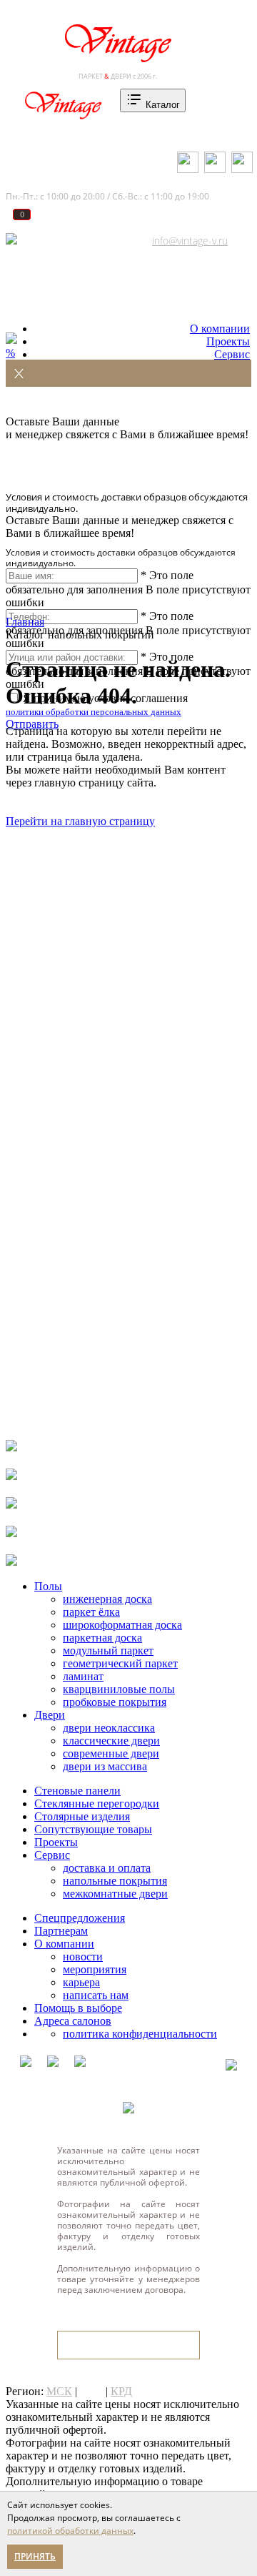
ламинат (83, 1676)
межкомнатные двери (115, 1894)
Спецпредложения (80, 1918)
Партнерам (61, 1931)
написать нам (96, 1995)
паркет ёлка (91, 1612)
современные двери (111, 1753)
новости (83, 1956)
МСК (59, 2391)
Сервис (232, 354)
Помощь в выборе (78, 2008)
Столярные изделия (82, 1816)
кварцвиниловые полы (119, 1689)
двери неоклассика (109, 1728)
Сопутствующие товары (93, 1829)
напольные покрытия (115, 1881)
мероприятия (95, 1969)
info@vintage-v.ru (190, 241)
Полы (48, 1586)
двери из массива (105, 1766)
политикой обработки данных (70, 2531)
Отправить (32, 724)
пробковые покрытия (115, 1702)
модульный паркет (108, 1650)
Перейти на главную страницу (80, 821)
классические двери (111, 1741)
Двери (50, 1715)
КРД (121, 2391)
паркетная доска (102, 1638)
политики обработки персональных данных (94, 712)
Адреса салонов (67, 241)
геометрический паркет (120, 1663)
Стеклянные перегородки (97, 1803)
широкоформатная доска (122, 1625)
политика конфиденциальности (140, 2034)
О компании (220, 329)
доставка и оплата (107, 1868)
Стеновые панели (77, 1791)
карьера (81, 1982)
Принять (35, 2556)
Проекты (228, 341)
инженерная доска (107, 1599)
